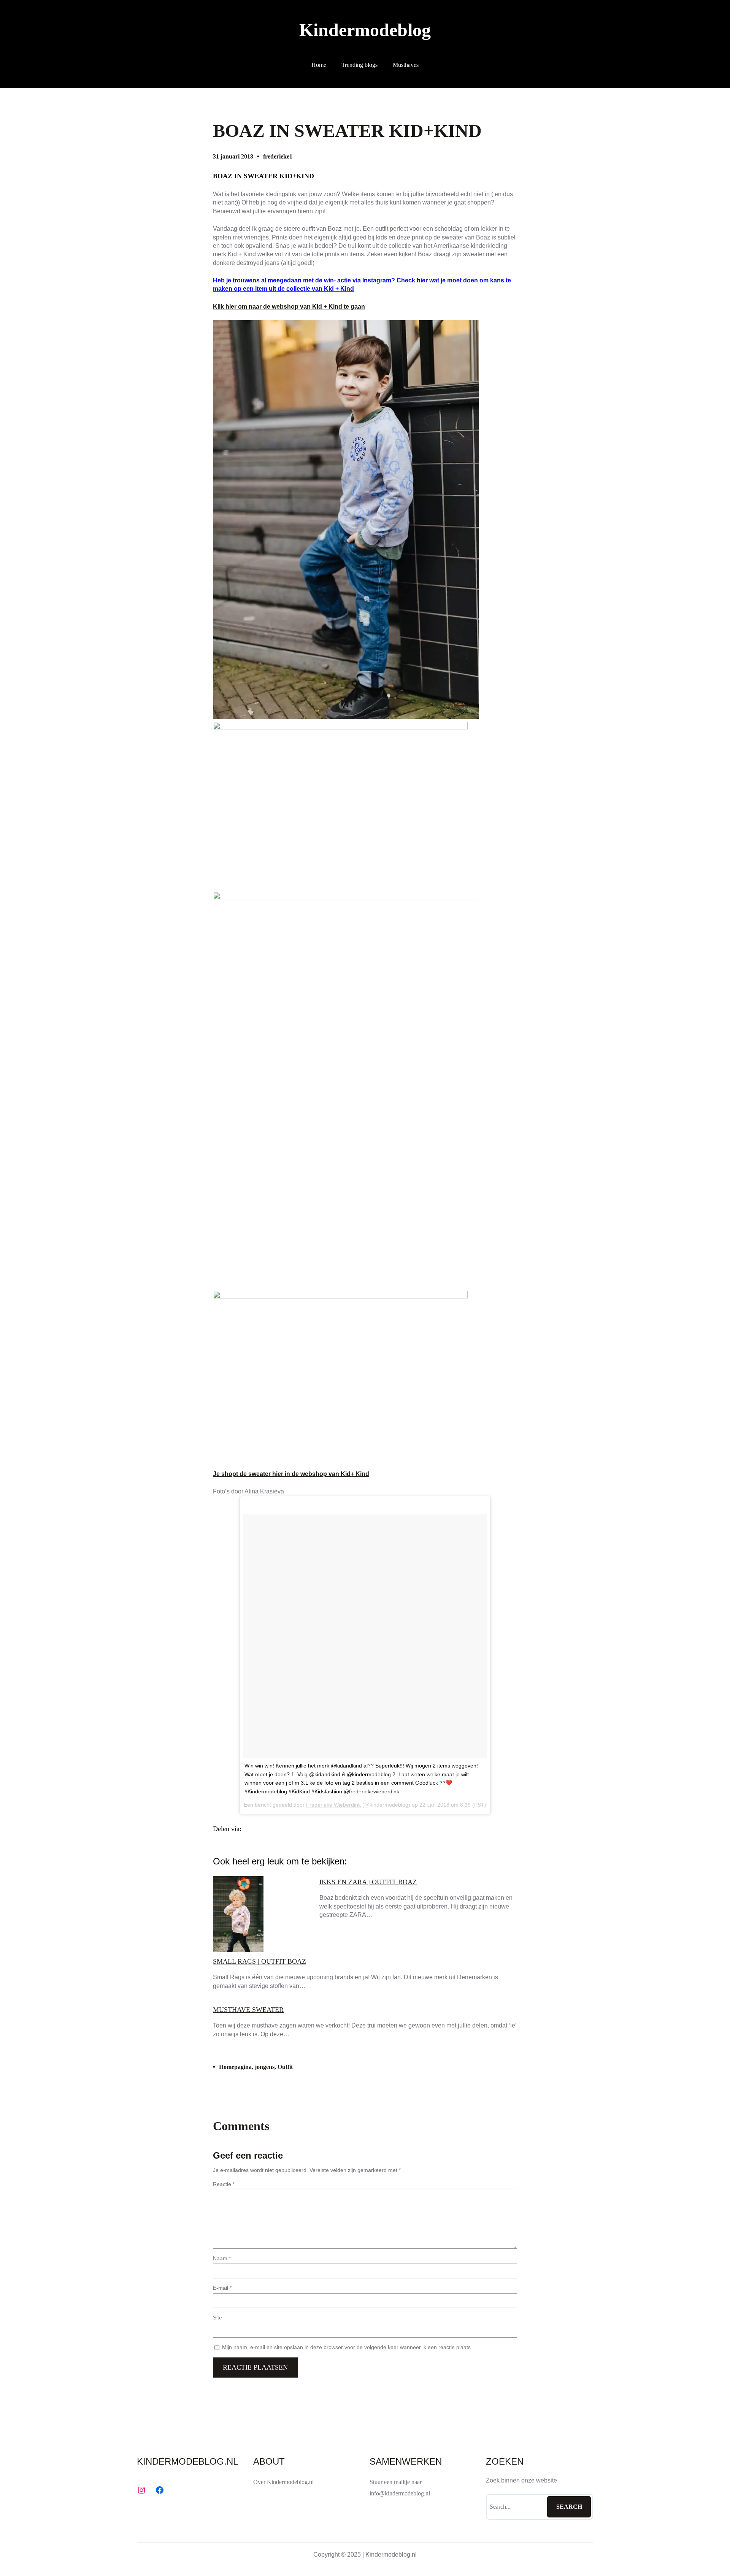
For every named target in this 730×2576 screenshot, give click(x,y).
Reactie (224, 2184)
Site (217, 2318)
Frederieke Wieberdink (333, 1805)
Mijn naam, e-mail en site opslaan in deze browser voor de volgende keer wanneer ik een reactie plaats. (347, 2347)
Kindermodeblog (365, 30)
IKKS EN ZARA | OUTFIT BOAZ (368, 1882)
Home (319, 65)
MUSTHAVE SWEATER (248, 2010)
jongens (265, 2067)
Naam (222, 2258)
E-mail (222, 2288)
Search (569, 2507)
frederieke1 (278, 156)
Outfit (285, 2067)
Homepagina (235, 2067)
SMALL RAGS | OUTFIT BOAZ (259, 1961)
